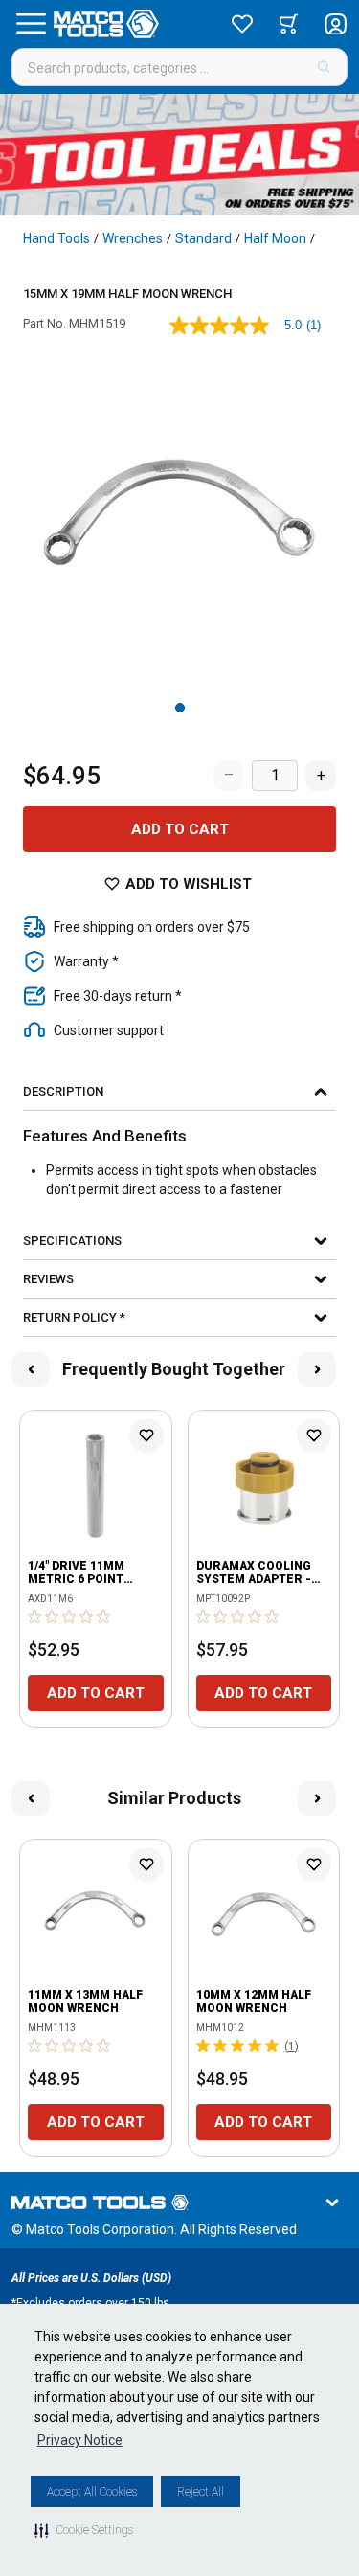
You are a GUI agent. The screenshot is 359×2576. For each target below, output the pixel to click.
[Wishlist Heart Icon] (146, 1435)
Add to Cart (180, 829)
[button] (84, 2530)
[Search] (324, 67)
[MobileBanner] (179, 155)
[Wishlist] (242, 24)
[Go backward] (31, 1369)
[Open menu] (31, 24)
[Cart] (289, 24)
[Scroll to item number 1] (180, 708)
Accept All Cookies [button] (92, 2492)
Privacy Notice (80, 2440)
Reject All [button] (201, 2492)
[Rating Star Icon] (35, 1616)
